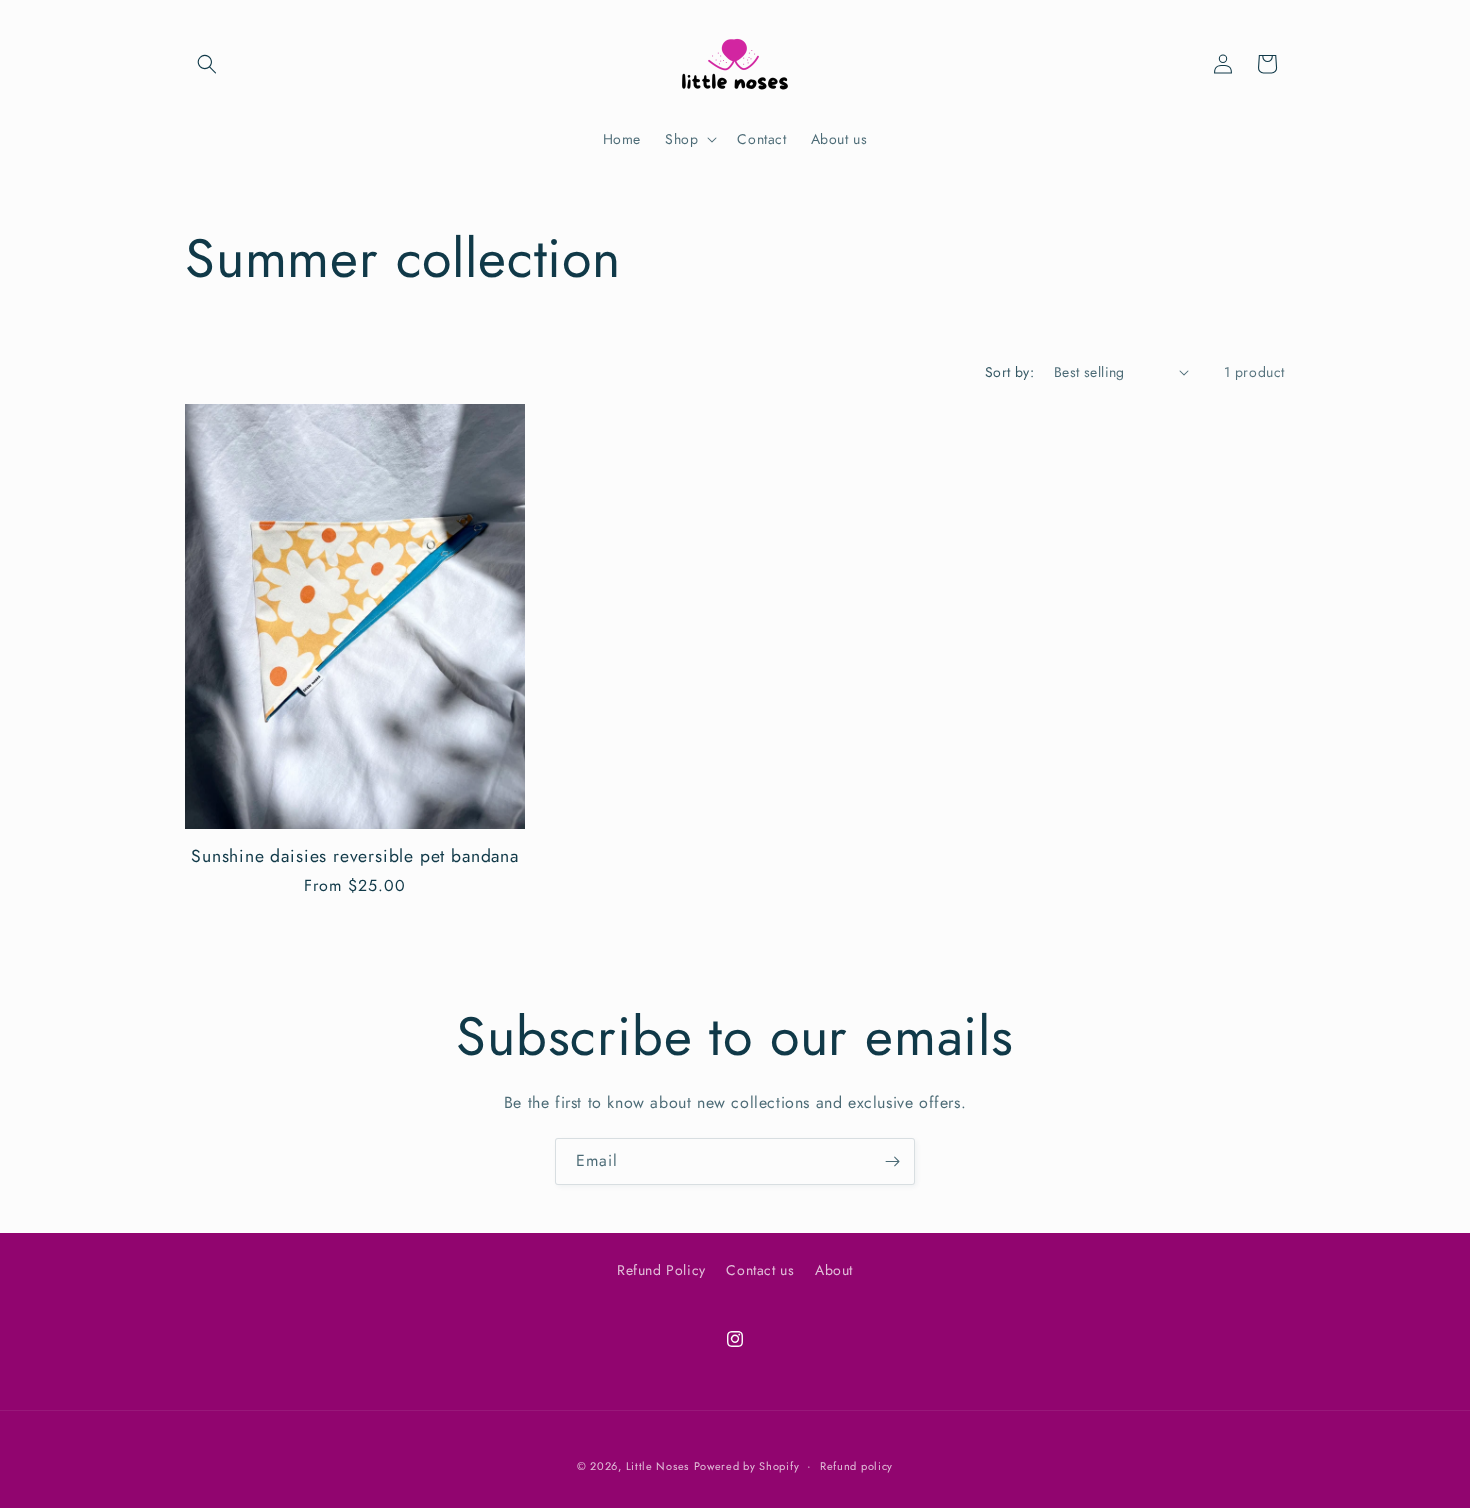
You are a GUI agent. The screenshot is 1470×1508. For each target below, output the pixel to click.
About (834, 1270)
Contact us (760, 1270)
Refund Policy (661, 1270)
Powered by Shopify (747, 1466)
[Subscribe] (892, 1161)
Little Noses (657, 1466)
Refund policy (856, 1466)
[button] (207, 64)
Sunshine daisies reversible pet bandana (355, 856)
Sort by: (1009, 372)
